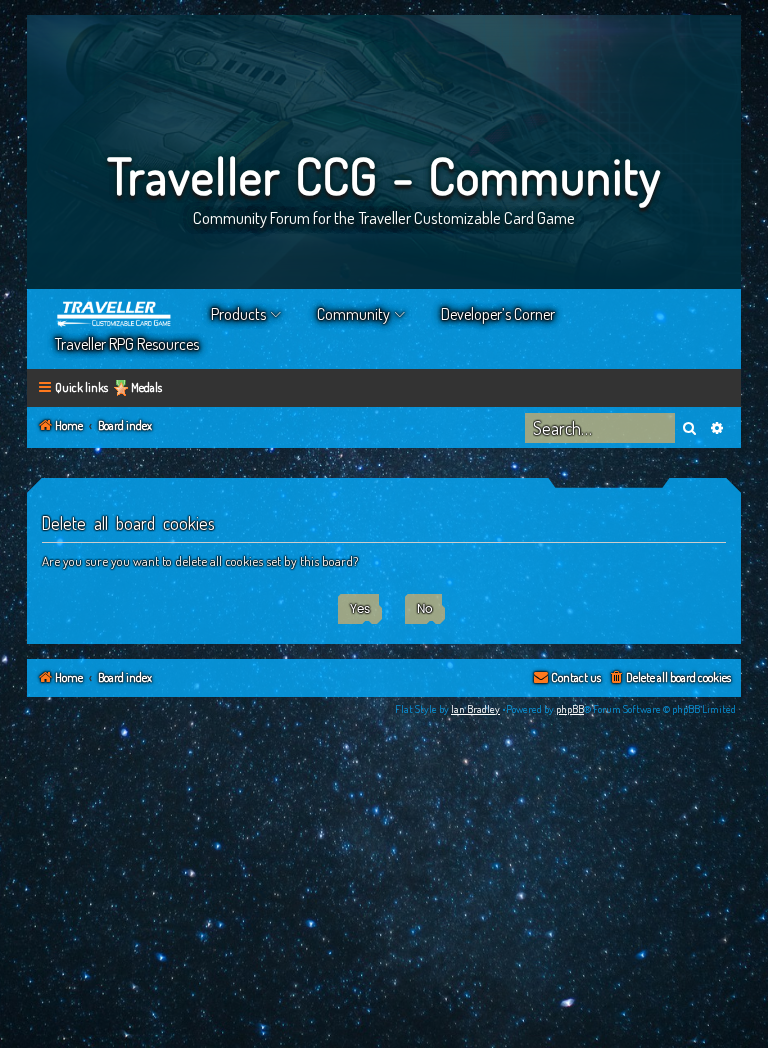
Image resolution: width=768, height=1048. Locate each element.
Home (115, 314)
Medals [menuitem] (146, 387)
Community (353, 314)
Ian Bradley (475, 709)
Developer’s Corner (498, 314)
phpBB (570, 709)
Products (238, 314)
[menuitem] (669, 678)
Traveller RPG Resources (127, 344)
